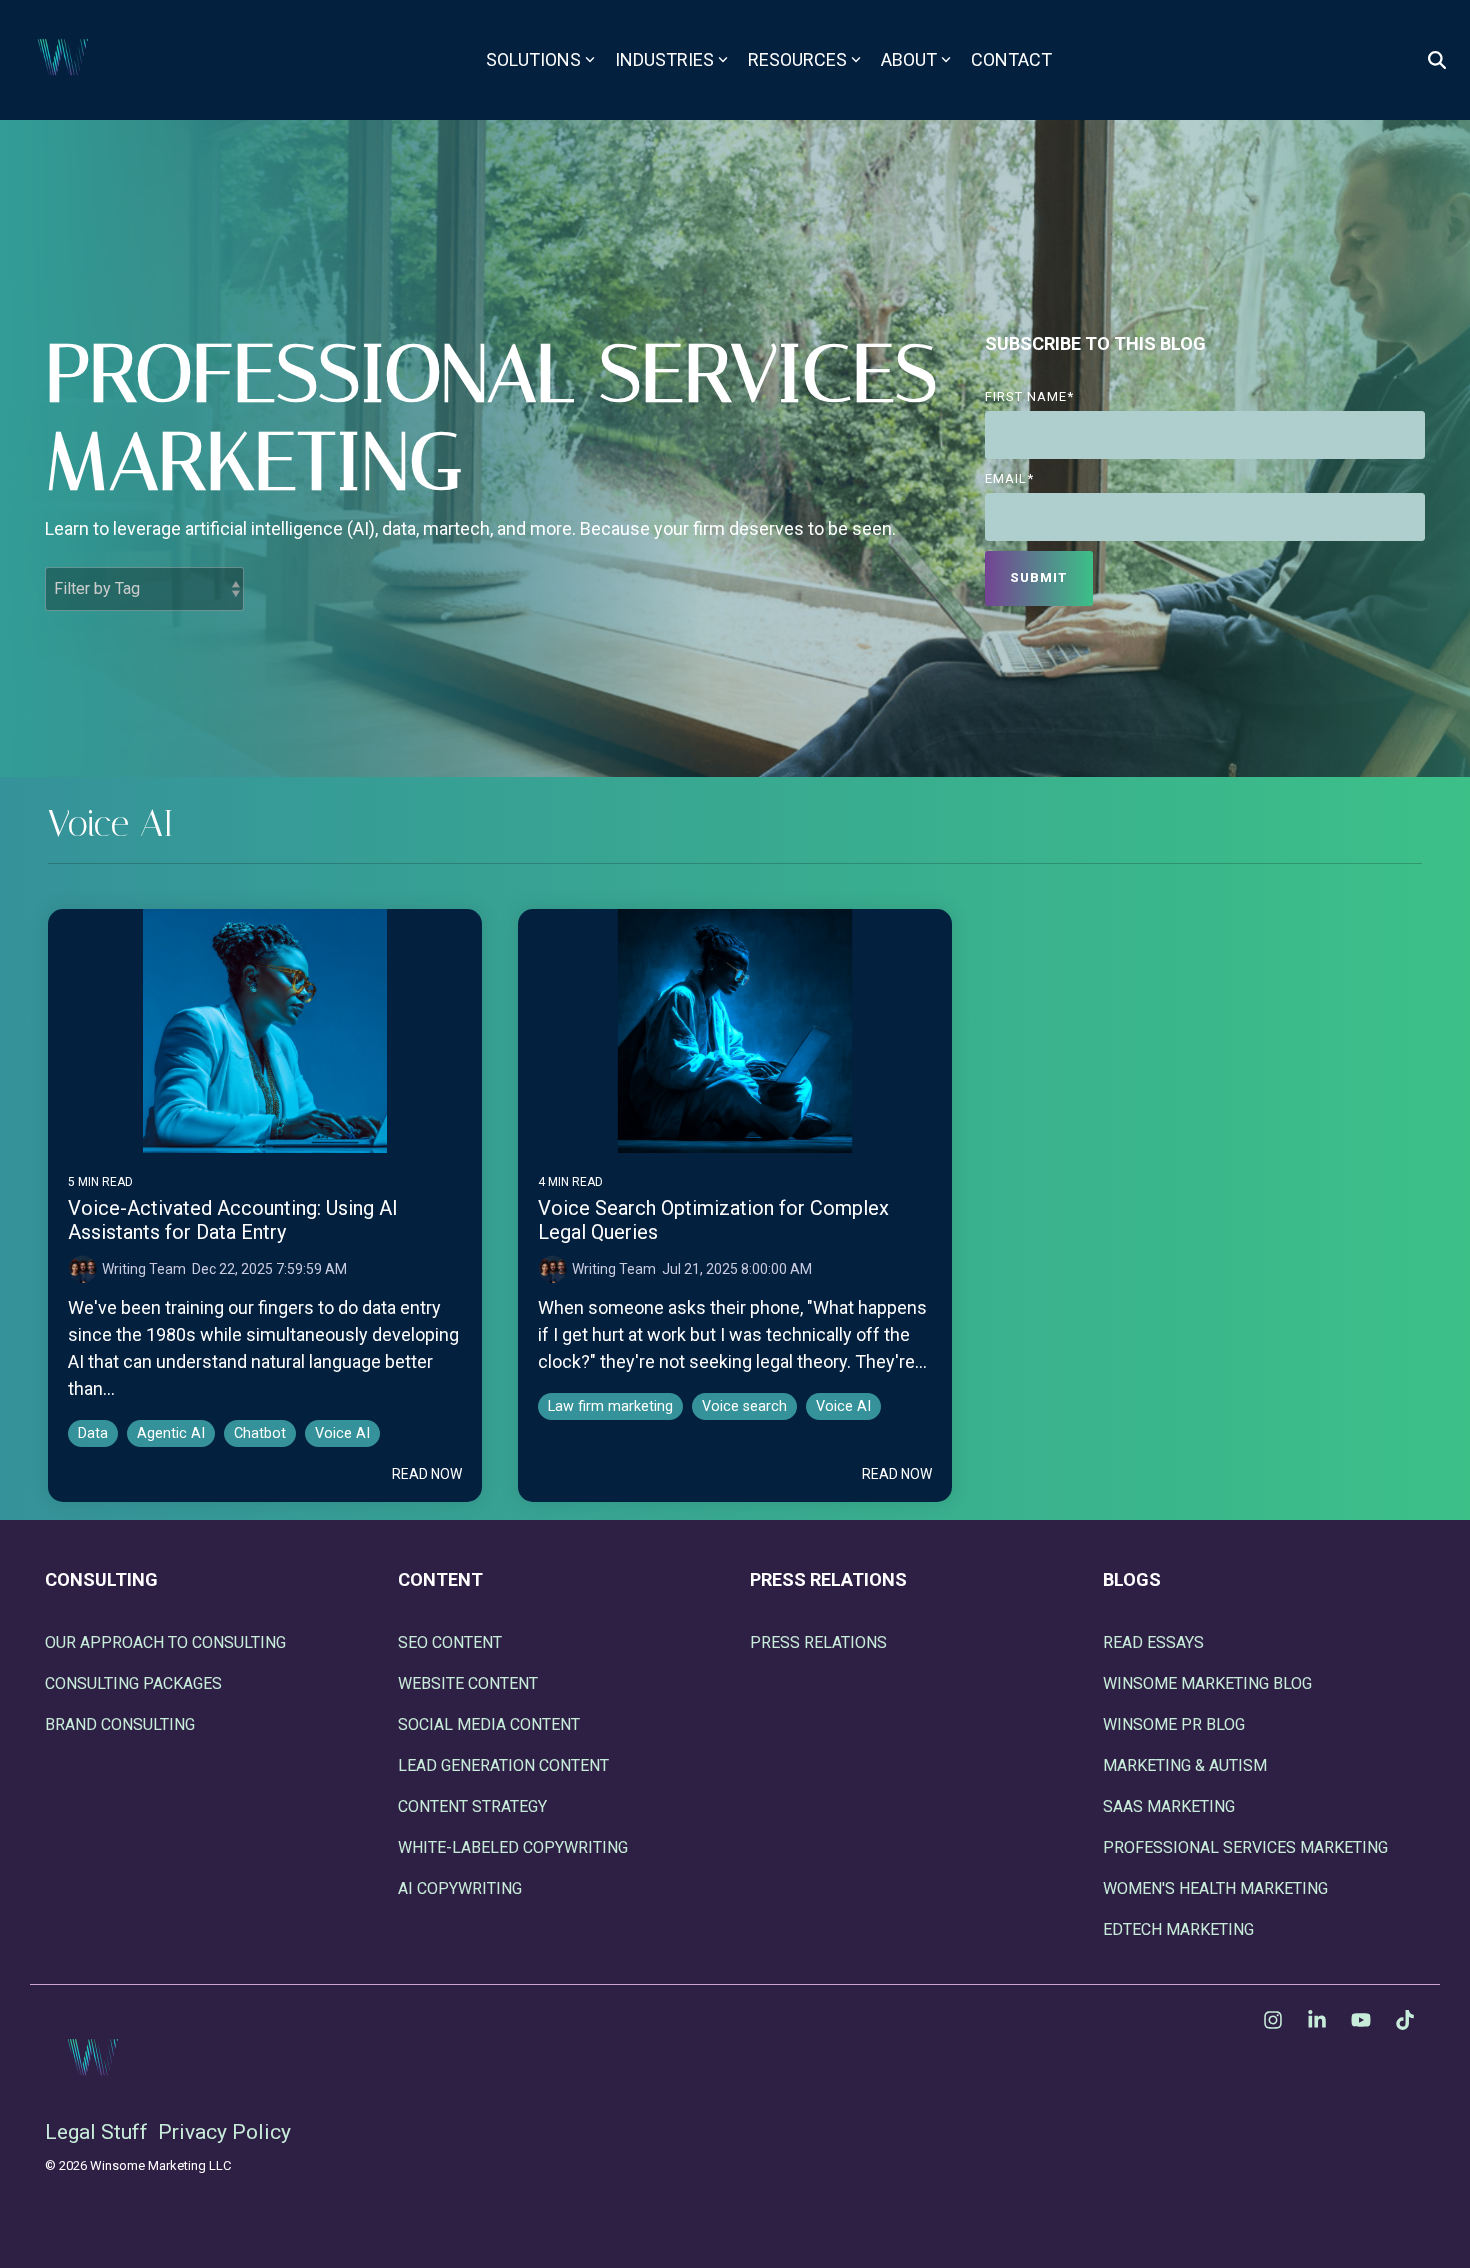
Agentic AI (171, 1433)
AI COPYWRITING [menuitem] (460, 1888)
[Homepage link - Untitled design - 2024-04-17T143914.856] (95, 2098)
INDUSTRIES (664, 59)
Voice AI (342, 1433)
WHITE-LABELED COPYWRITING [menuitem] (513, 1847)
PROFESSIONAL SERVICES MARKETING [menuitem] (1245, 1847)
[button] (1275, 2021)
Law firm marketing (610, 1406)
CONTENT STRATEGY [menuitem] (472, 1806)
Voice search (744, 1406)
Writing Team (144, 1269)
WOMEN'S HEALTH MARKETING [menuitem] (1215, 1888)
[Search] (1437, 60)
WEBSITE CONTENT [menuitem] (468, 1683)
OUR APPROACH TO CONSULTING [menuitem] (165, 1642)
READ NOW (427, 1474)
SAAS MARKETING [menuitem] (1169, 1806)
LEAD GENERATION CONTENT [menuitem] (503, 1765)
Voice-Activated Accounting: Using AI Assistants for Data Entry (233, 1220)
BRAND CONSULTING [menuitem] (120, 1724)
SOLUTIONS (533, 59)
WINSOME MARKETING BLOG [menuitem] (1207, 1683)
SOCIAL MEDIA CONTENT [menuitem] (489, 1724)
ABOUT (909, 59)
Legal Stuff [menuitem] (96, 2132)
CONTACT (1011, 59)
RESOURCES (797, 59)
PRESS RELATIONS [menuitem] (818, 1642)
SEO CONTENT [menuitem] (450, 1642)
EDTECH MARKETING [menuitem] (1178, 1929)
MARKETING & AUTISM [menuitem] (1185, 1765)
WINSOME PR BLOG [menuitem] (1174, 1724)
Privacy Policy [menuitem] (224, 2132)
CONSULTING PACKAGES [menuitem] (133, 1683)
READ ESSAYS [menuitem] (1153, 1642)
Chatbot (260, 1433)
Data (93, 1433)
